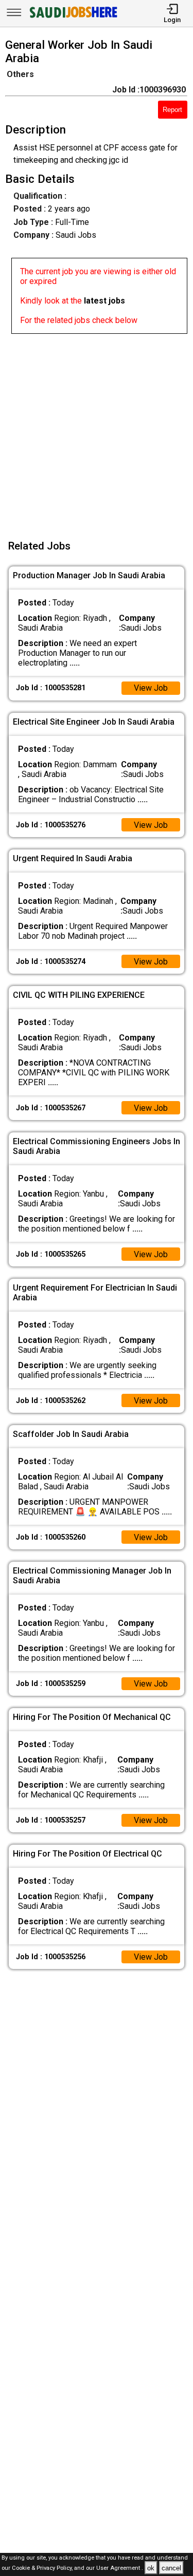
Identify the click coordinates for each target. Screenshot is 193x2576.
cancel (171, 2568)
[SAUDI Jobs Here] (73, 18)
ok (151, 2568)
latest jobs (104, 301)
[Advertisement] (97, 430)
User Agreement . (120, 2569)
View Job (151, 688)
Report (172, 110)
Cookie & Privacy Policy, (43, 2569)
